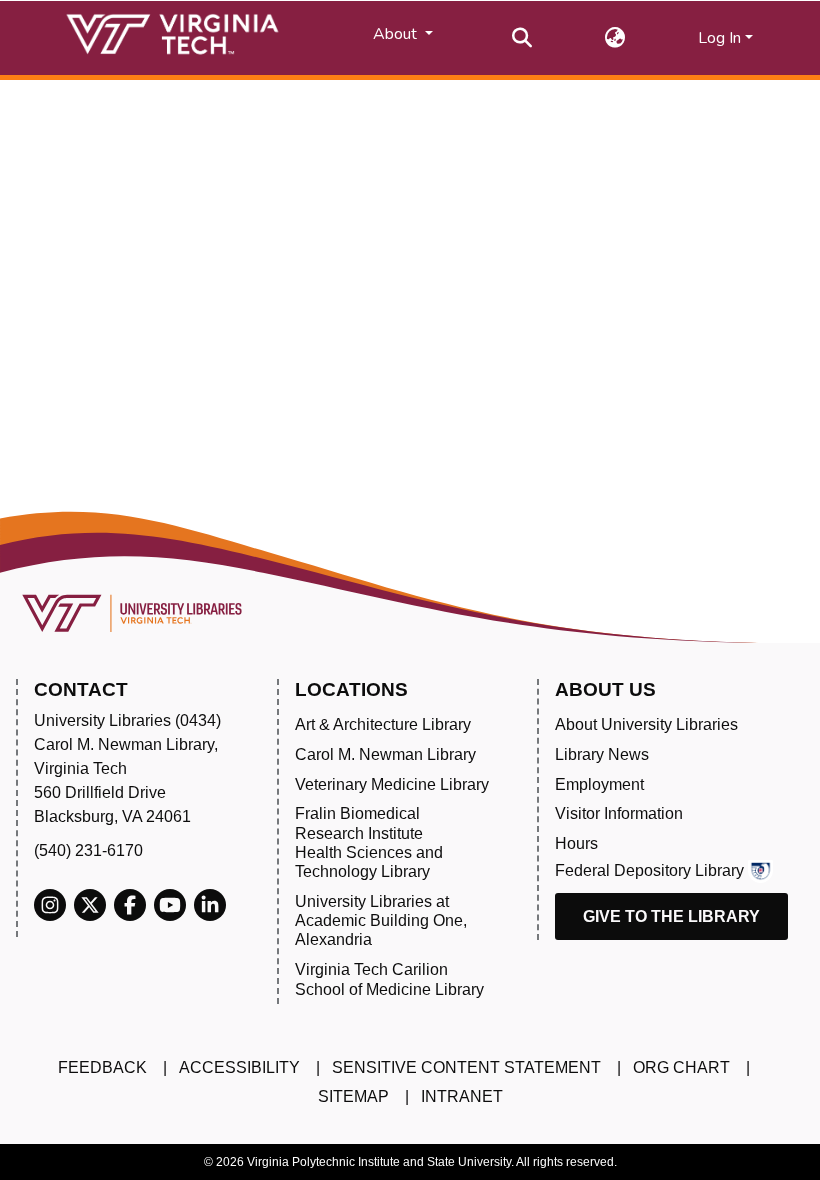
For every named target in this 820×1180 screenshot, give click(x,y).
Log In (719, 38)
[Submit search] (522, 38)
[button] (615, 38)
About (397, 34)
